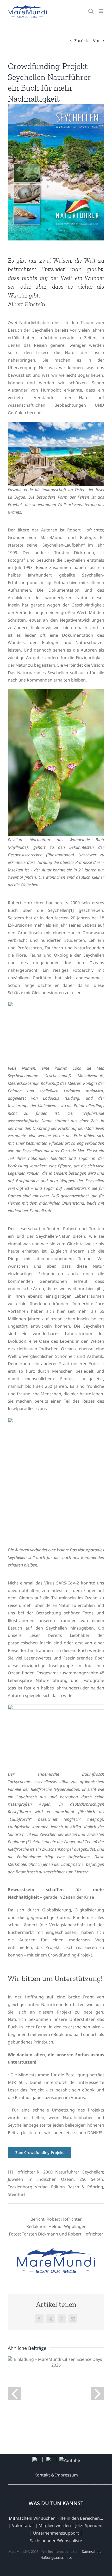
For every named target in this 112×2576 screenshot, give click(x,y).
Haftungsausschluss (56, 2558)
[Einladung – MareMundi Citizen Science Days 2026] (56, 2362)
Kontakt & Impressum (56, 2475)
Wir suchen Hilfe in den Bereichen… (68, 2518)
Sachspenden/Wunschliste (56, 2541)
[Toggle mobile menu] (101, 11)
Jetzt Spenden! (89, 2525)
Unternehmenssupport (56, 2533)
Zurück (81, 41)
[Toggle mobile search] (91, 11)
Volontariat (23, 2525)
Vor (97, 41)
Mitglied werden (55, 2525)
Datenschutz (92, 2552)
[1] (71, 910)
